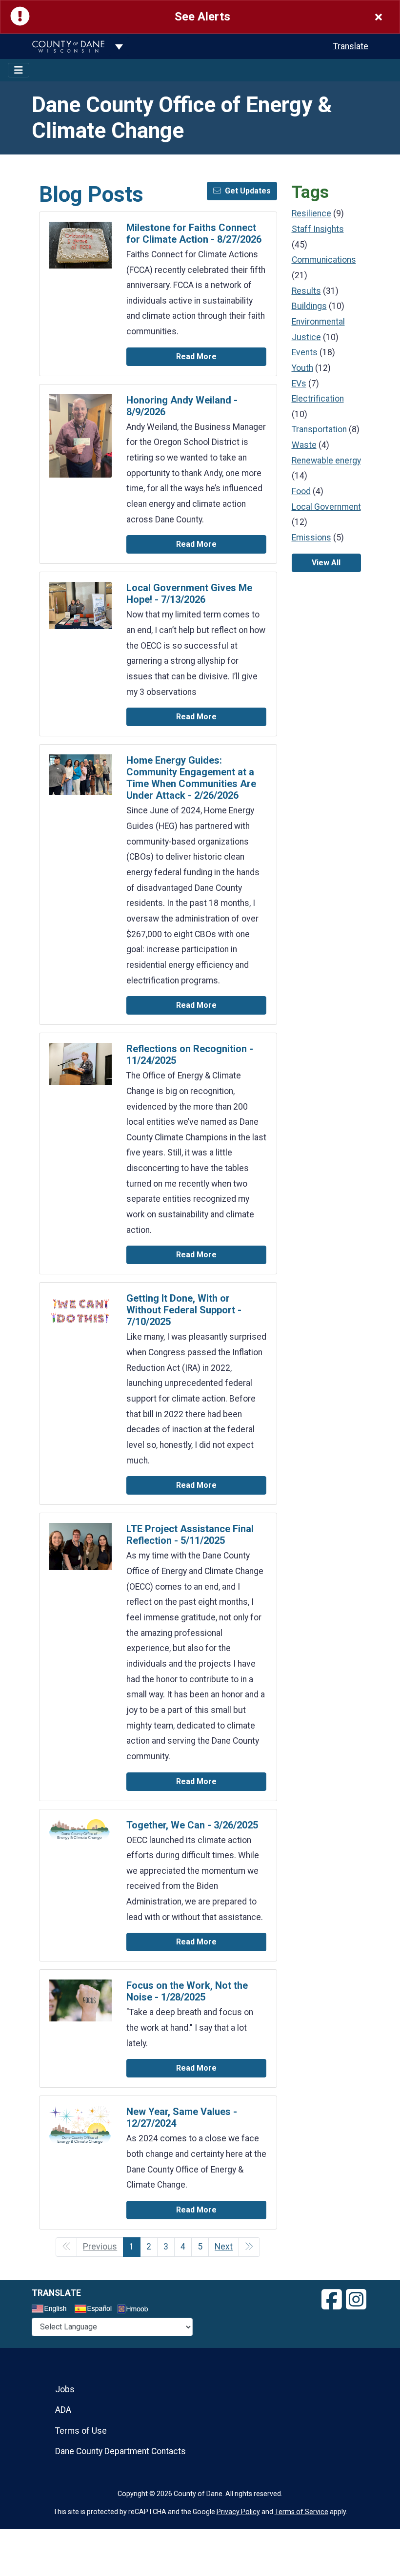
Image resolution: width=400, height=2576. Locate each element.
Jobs (65, 2389)
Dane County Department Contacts (120, 2451)
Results (306, 291)
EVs (299, 384)
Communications (324, 260)
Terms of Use (81, 2431)
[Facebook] (332, 2300)
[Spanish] (95, 2310)
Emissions (311, 538)
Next (224, 2247)
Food (301, 491)
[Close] (379, 17)
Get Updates (248, 191)
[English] (52, 2310)
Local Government (326, 507)
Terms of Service (301, 2512)
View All (326, 563)
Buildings (309, 306)
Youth (302, 368)
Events (305, 352)
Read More (196, 356)
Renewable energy (326, 461)
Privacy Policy (238, 2512)
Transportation (319, 429)
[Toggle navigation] (19, 70)
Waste (304, 445)
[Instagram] (356, 2300)
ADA (63, 2410)
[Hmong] (136, 2310)
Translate (351, 46)
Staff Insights (318, 229)
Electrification (318, 399)
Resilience (311, 213)
